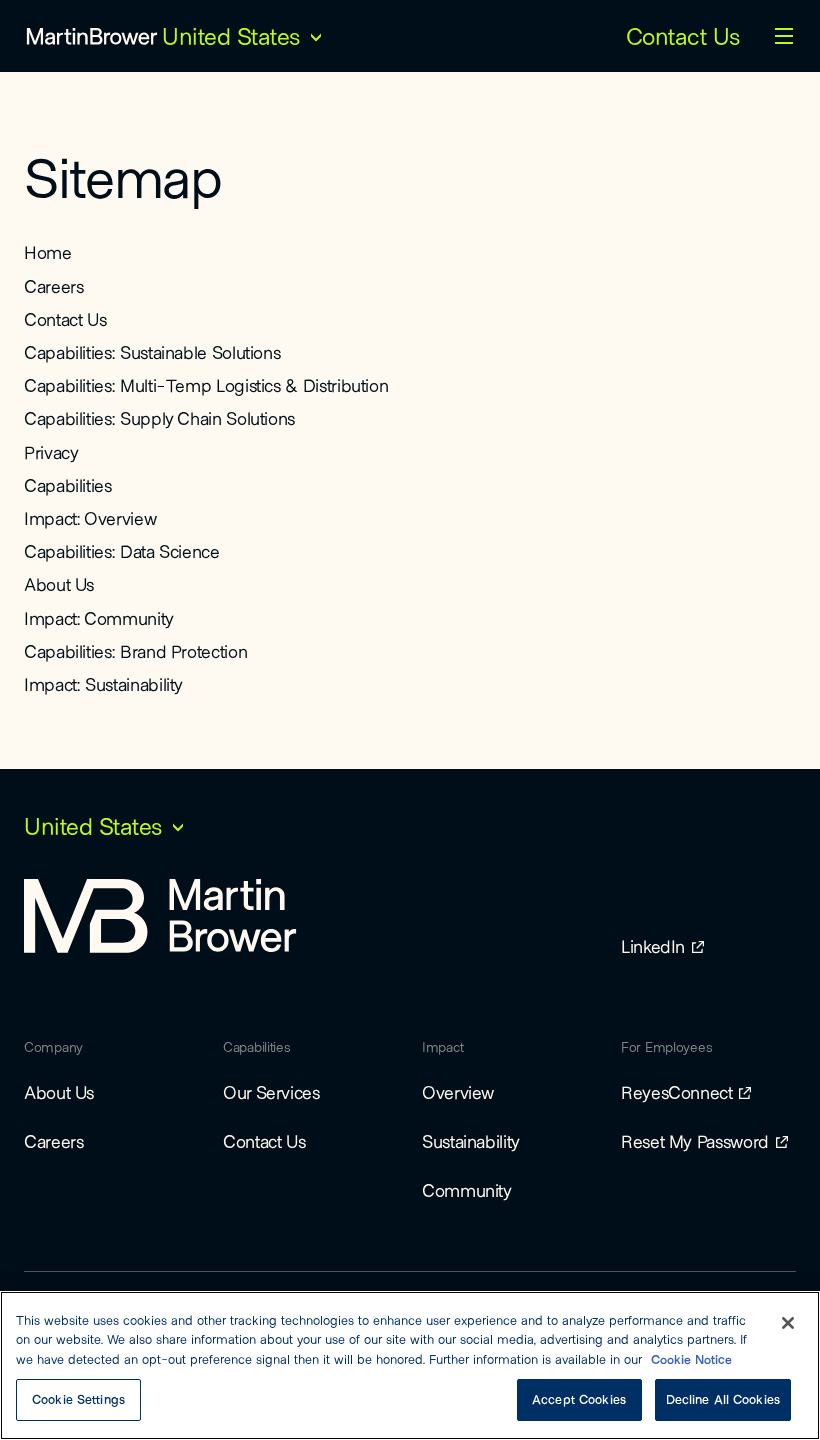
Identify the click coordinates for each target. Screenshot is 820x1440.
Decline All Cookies (723, 1399)
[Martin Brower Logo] (92, 36)
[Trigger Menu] (784, 36)
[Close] (788, 1323)
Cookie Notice (691, 1359)
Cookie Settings (78, 1399)
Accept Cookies (579, 1399)
